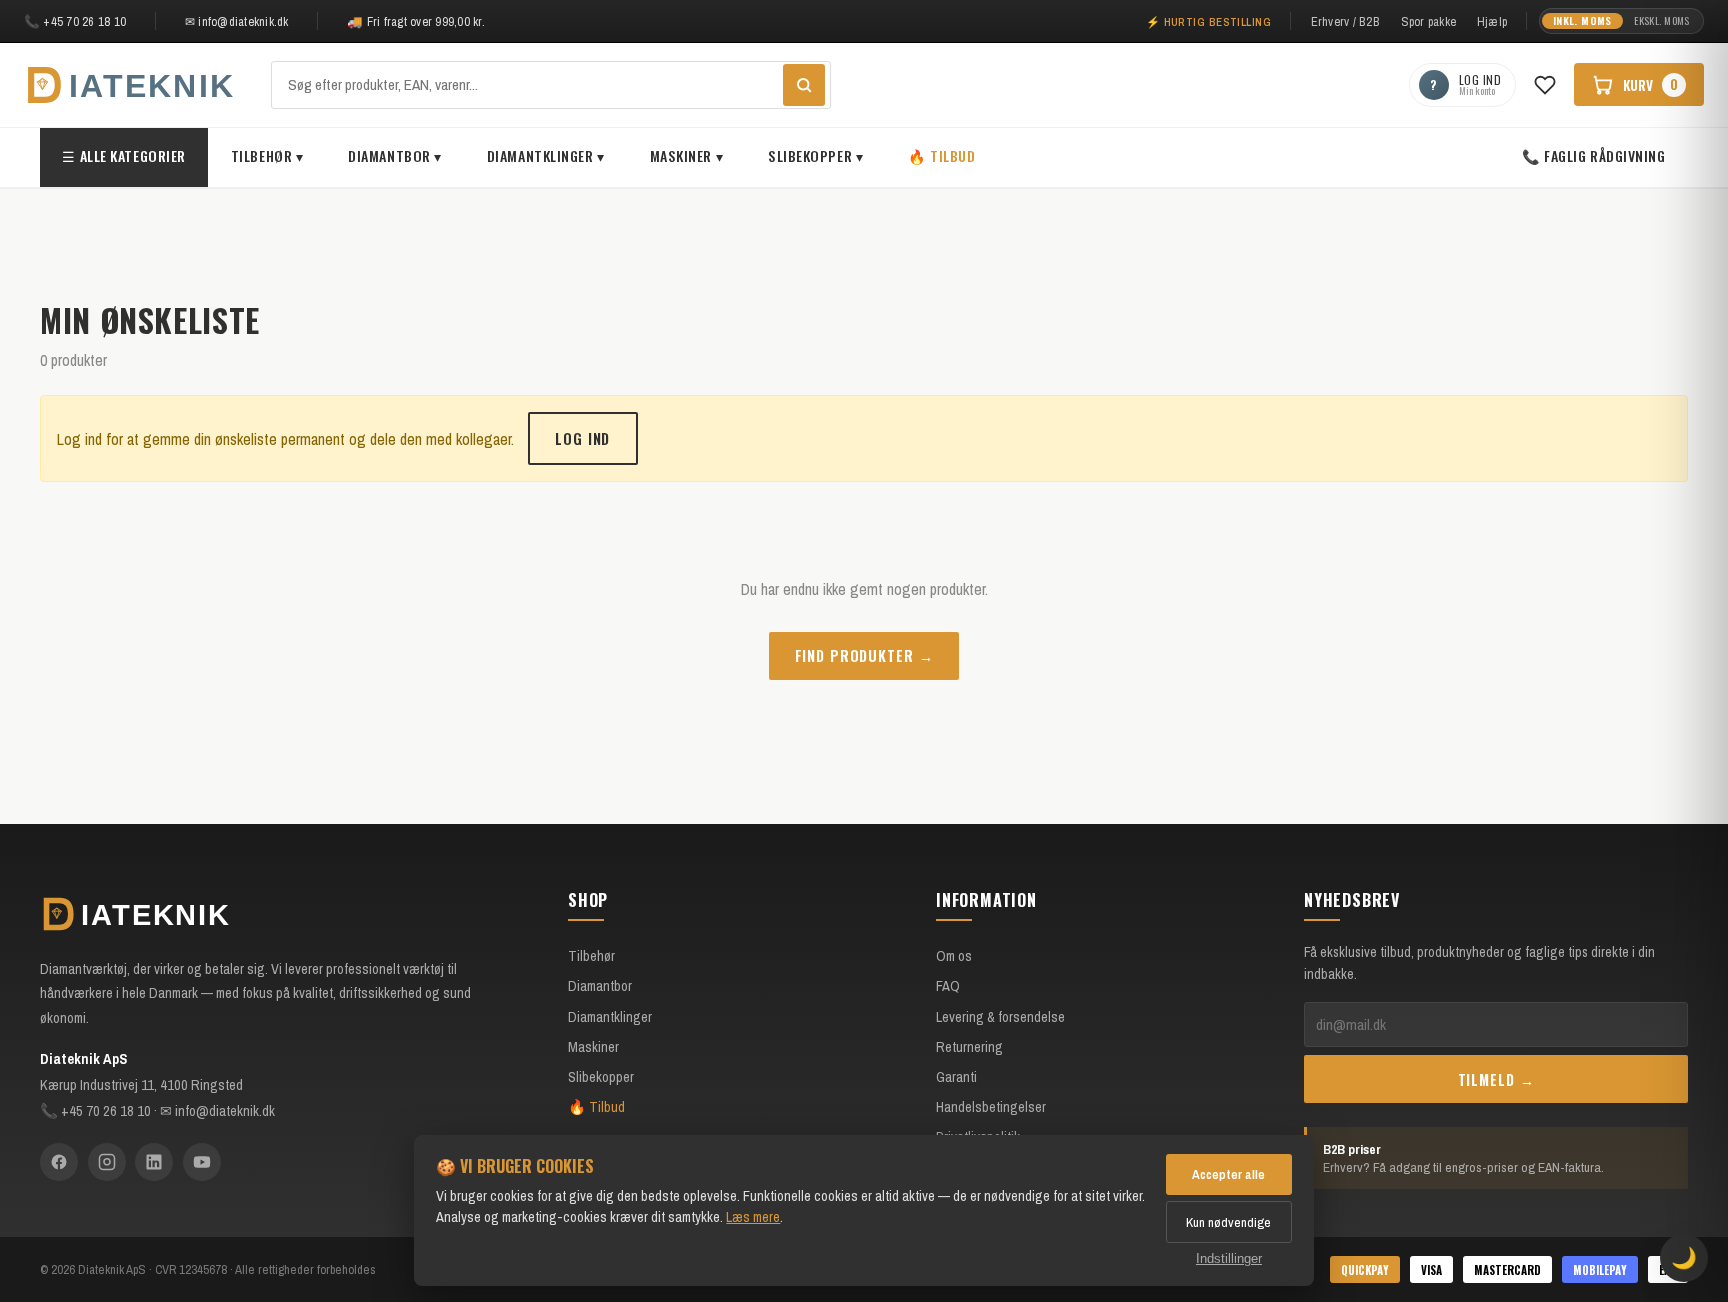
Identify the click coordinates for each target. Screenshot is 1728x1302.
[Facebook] (59, 1162)
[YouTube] (202, 1162)
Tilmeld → (1496, 1079)
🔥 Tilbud (942, 155)
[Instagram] (107, 1162)
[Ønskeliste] (1545, 85)
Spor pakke (1429, 21)
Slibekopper (601, 1076)
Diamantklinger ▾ (546, 155)
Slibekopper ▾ (815, 155)
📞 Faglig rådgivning (1594, 155)
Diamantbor (600, 985)
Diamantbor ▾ (395, 155)
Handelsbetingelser (991, 1106)
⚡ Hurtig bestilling (1209, 21)
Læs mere (753, 1216)
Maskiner (593, 1046)
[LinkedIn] (154, 1162)
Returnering (969, 1046)
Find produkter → (864, 655)
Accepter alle (1228, 1174)
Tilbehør (591, 955)
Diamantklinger (610, 1016)
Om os (954, 955)
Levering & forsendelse (1000, 1016)
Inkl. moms (1582, 20)
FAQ (948, 985)
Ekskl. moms (1662, 20)
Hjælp (1492, 21)
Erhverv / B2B (1345, 21)
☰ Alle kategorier (124, 155)
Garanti (956, 1076)
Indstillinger (1229, 1258)
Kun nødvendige (1228, 1222)
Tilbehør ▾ (267, 155)
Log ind (582, 438)
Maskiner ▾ (687, 155)
